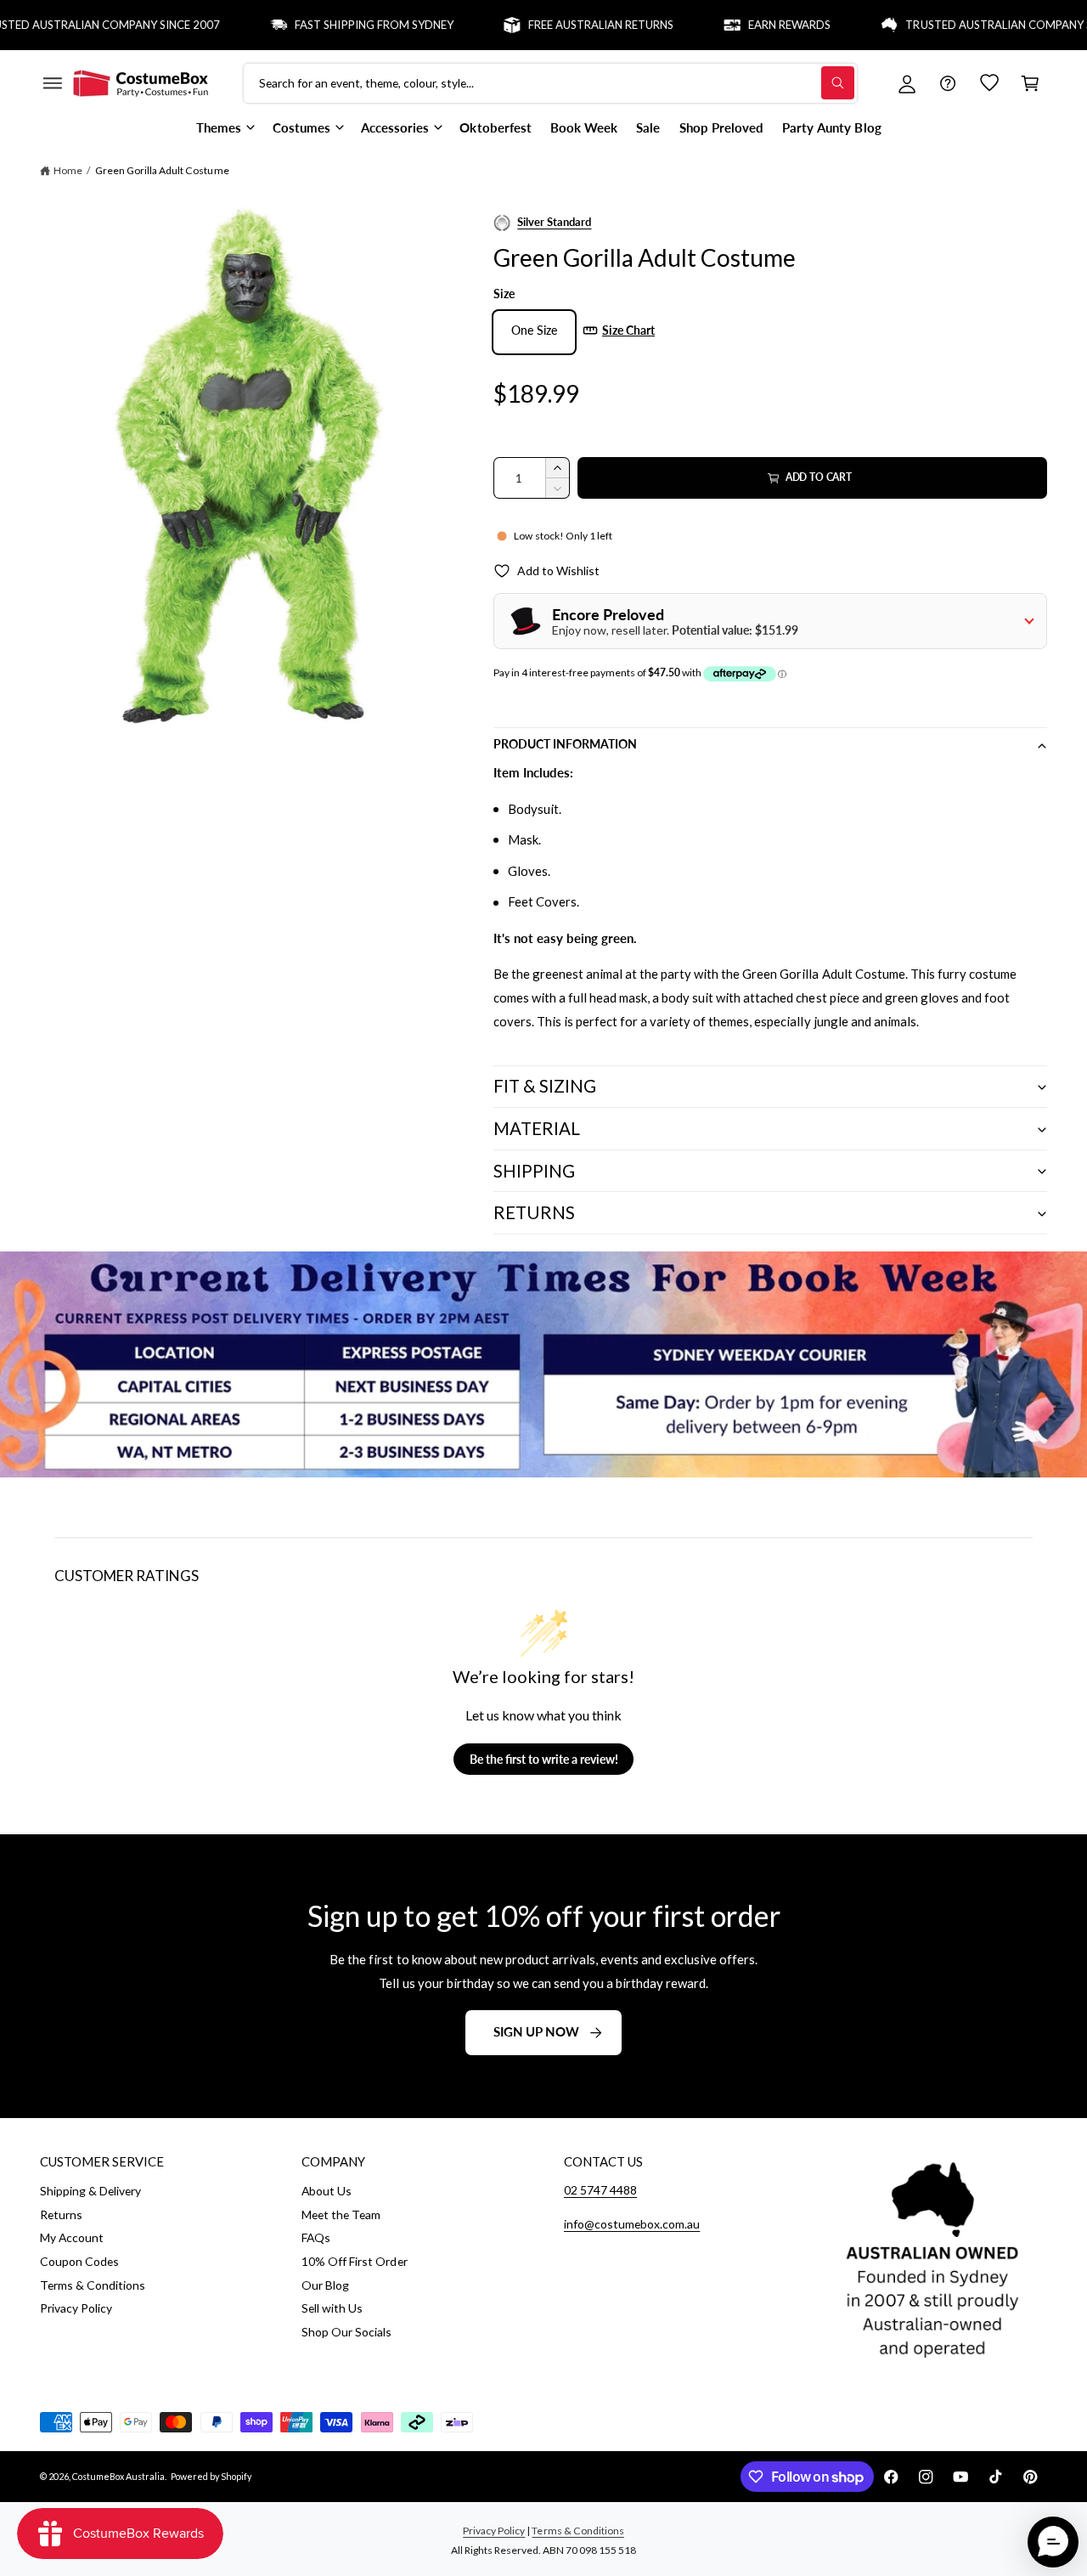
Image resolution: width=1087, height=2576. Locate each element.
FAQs (316, 2237)
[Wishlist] (989, 83)
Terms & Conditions (93, 2285)
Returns (61, 2214)
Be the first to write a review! (544, 1759)
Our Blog (325, 2285)
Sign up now (536, 2031)
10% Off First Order (354, 2261)
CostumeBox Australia (118, 2476)
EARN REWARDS (749, 25)
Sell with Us (332, 2308)
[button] (52, 83)
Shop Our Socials (346, 2332)
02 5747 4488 (600, 2190)
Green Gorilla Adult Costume (162, 170)
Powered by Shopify (211, 2476)
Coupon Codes (79, 2261)
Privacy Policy (76, 2308)
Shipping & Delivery (90, 2191)
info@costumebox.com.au (632, 2224)
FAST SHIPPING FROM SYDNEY (334, 25)
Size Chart (628, 330)
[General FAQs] (948, 83)
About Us (327, 2191)
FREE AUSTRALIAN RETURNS (560, 25)
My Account (72, 2237)
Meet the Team (341, 2214)
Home (68, 170)
